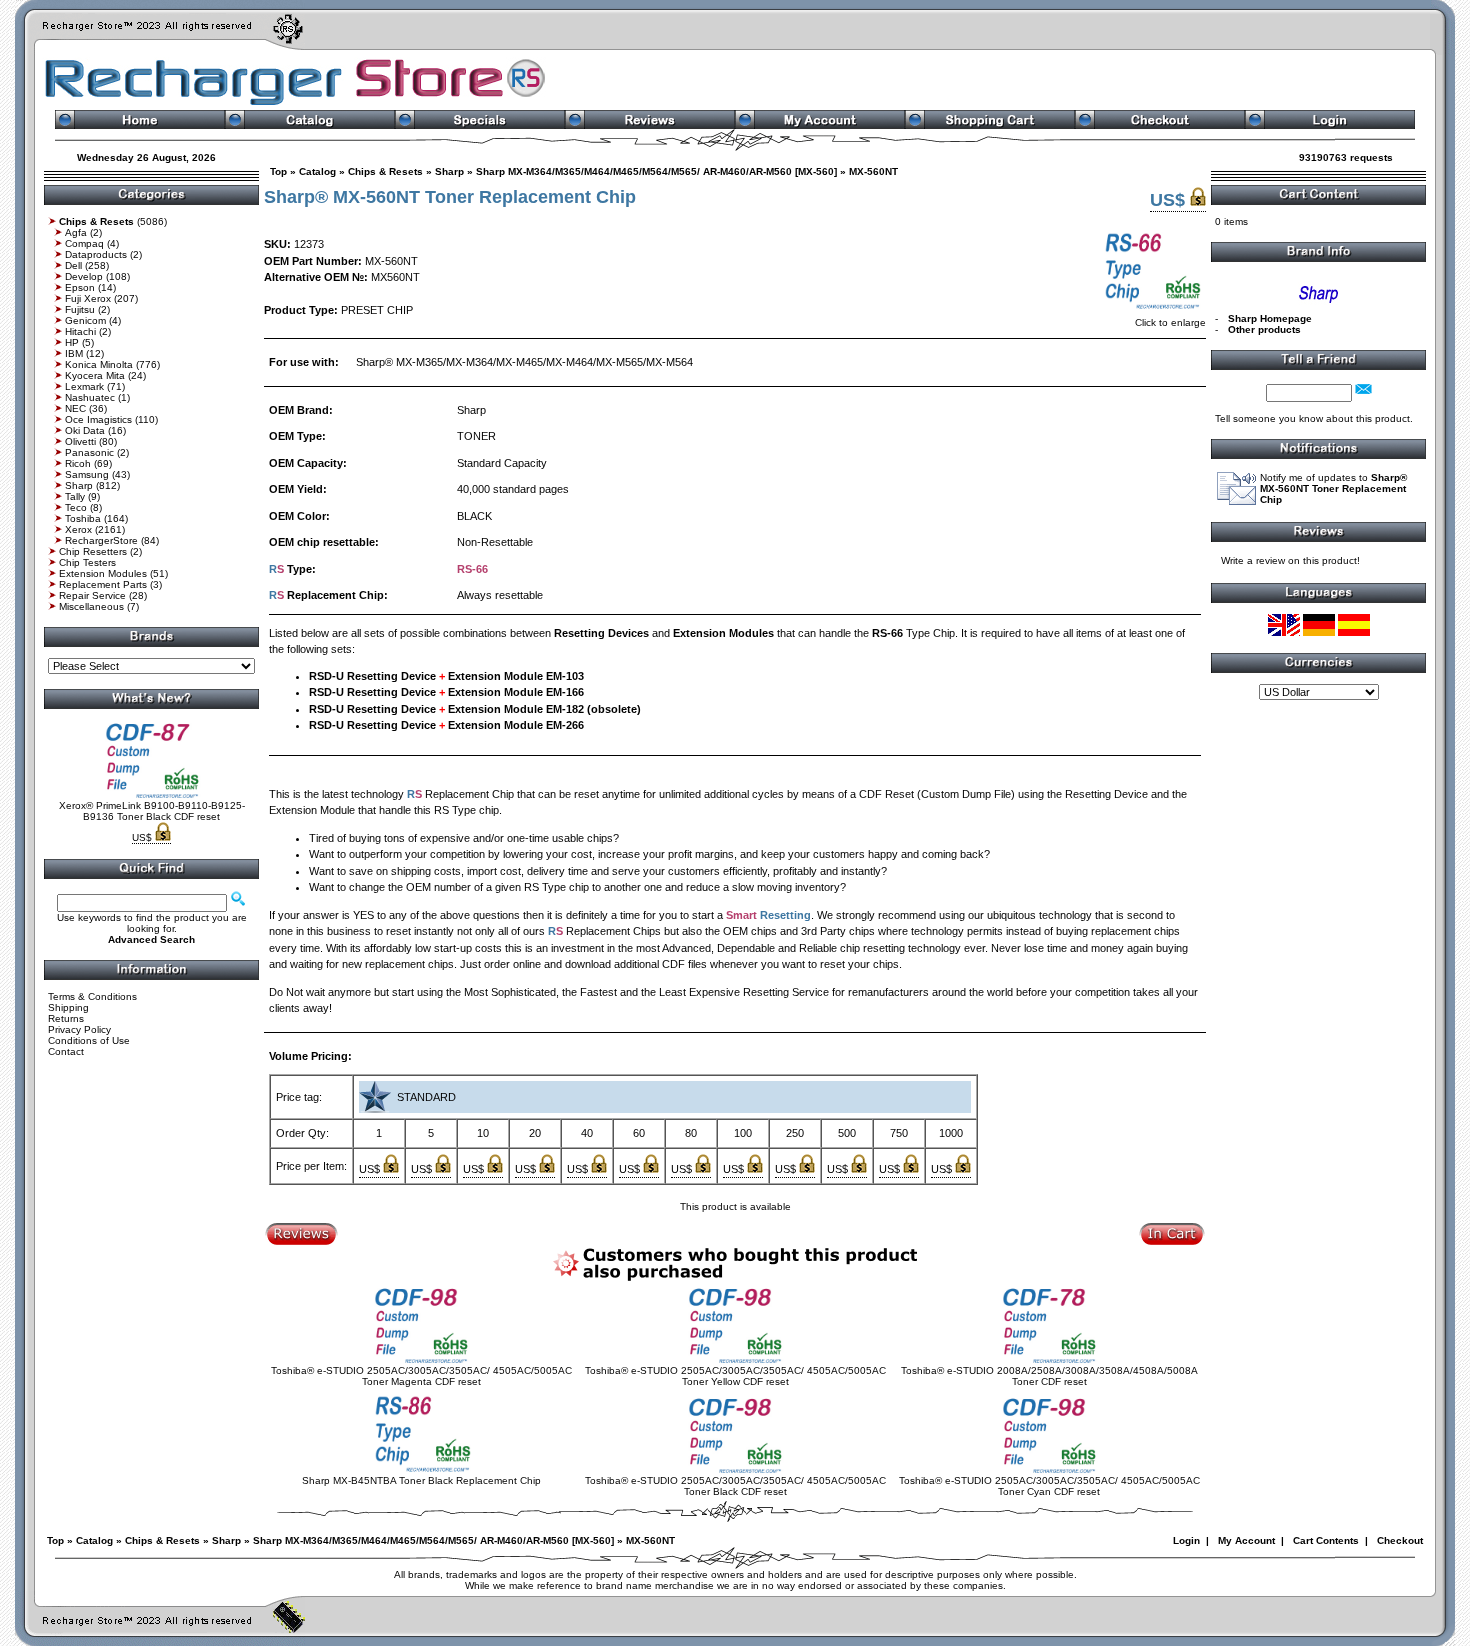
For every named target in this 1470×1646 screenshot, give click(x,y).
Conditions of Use (89, 1040)
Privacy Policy (79, 1029)
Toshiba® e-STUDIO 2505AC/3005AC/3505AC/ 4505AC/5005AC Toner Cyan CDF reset (1049, 1486)
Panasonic (89, 452)
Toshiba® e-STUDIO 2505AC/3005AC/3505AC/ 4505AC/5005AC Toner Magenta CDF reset (421, 1376)
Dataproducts (96, 254)
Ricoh (78, 463)
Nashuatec (90, 397)
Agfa (76, 232)
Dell (73, 265)
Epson (80, 287)
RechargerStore (101, 540)
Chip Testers (87, 562)
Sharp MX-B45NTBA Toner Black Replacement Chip (421, 1480)
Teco (76, 507)
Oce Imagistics (98, 419)
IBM (74, 353)
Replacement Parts (103, 584)
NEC (75, 408)
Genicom (85, 320)
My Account (1246, 1540)
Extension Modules (103, 573)
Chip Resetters (93, 551)
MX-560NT (873, 171)
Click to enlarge (1170, 322)
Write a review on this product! (1290, 560)
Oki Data (85, 430)
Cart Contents (1326, 1540)
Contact (66, 1051)
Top (278, 171)
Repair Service (92, 595)
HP (72, 342)
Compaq (84, 243)
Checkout (1400, 1540)
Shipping (68, 1007)
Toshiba (83, 518)
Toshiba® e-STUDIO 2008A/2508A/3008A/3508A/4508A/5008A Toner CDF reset (1049, 1376)
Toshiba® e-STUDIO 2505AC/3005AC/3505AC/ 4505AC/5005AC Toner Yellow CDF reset (735, 1376)
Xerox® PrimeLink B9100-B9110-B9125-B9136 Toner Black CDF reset (152, 811)
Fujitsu (80, 309)
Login (1186, 1540)
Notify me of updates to (1333, 488)
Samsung (87, 474)
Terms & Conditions (92, 996)
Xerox (78, 529)
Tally (75, 496)
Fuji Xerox (88, 298)
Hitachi (80, 331)
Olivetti (80, 441)
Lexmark (84, 386)
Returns (66, 1018)
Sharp (79, 485)
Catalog (317, 171)
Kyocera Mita (95, 375)
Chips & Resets (385, 171)
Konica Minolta (99, 364)
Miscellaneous (91, 606)
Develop (84, 276)
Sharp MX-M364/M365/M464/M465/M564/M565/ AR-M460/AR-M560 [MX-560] (656, 171)
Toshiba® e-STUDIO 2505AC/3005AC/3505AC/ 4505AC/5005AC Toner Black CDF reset (735, 1486)
